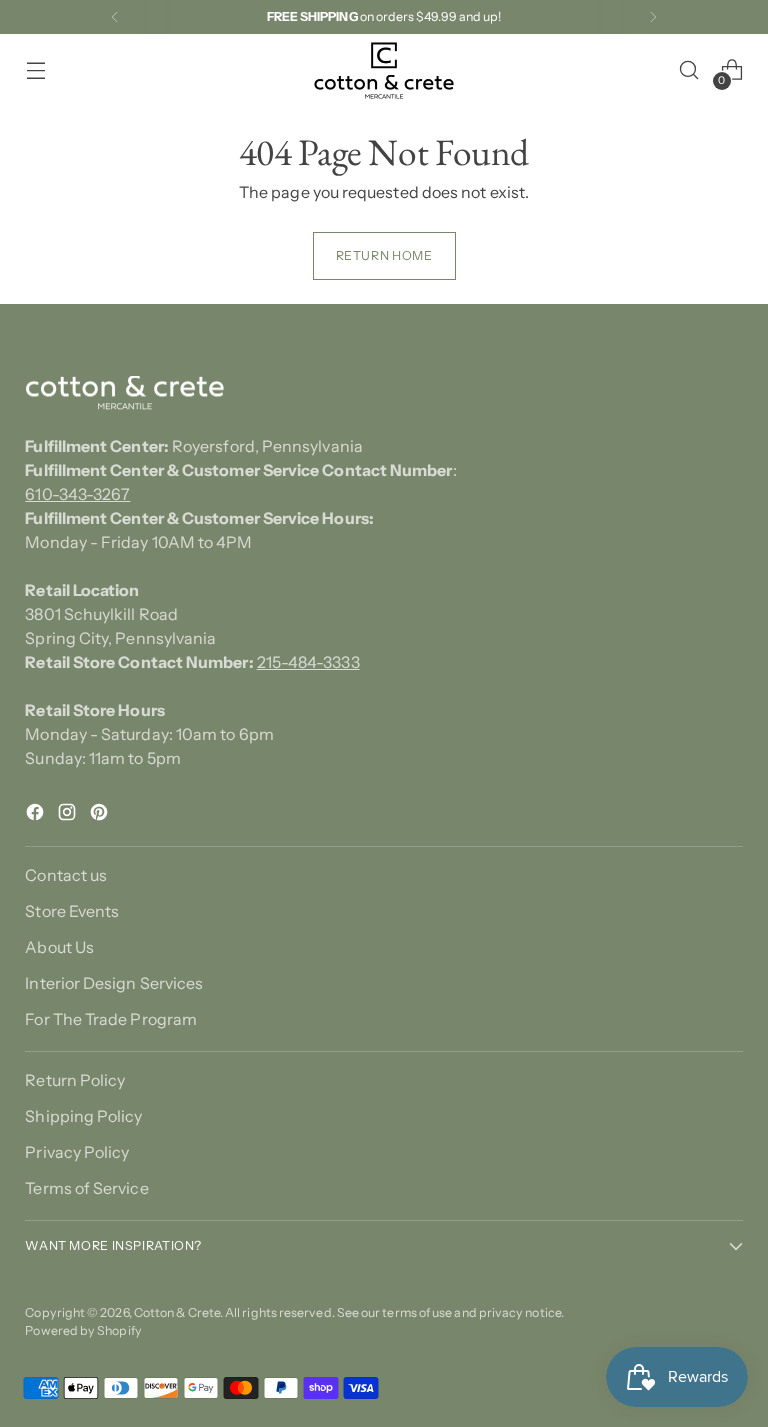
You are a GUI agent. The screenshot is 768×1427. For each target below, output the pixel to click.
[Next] (653, 17)
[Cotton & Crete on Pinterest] (101, 815)
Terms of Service (86, 1188)
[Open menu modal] (35, 70)
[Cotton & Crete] (384, 70)
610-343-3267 (77, 494)
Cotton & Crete (177, 1312)
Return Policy (75, 1080)
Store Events (72, 911)
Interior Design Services (114, 983)
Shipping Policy (83, 1116)
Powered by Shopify (83, 1330)
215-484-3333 (308, 662)
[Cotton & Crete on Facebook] (37, 815)
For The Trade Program (111, 1019)
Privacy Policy (77, 1152)
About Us (59, 947)
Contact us (66, 875)
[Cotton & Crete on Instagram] (69, 815)
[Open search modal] (689, 70)
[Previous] (115, 17)
